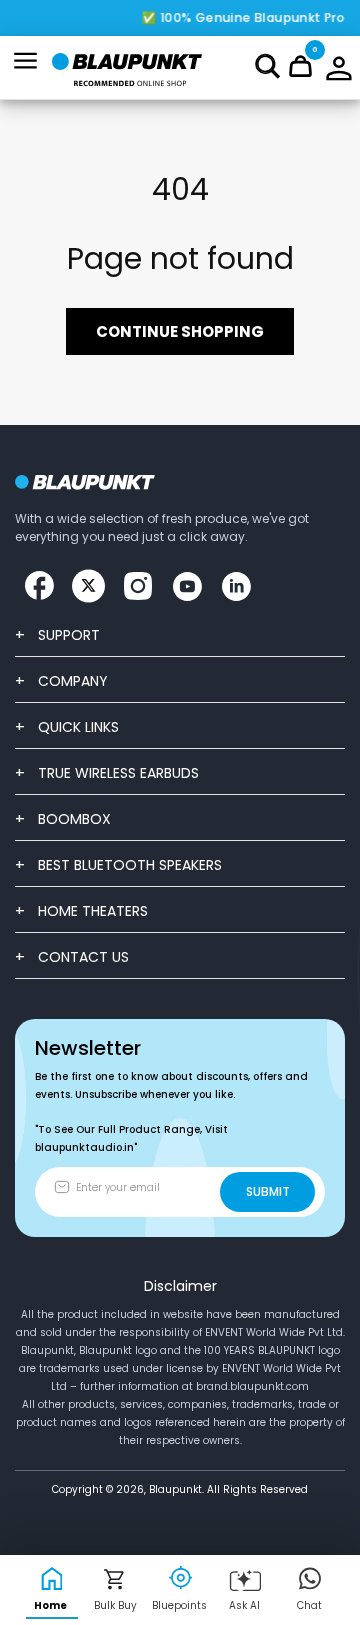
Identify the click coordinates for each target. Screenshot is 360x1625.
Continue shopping (180, 331)
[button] (267, 66)
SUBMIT (268, 1191)
